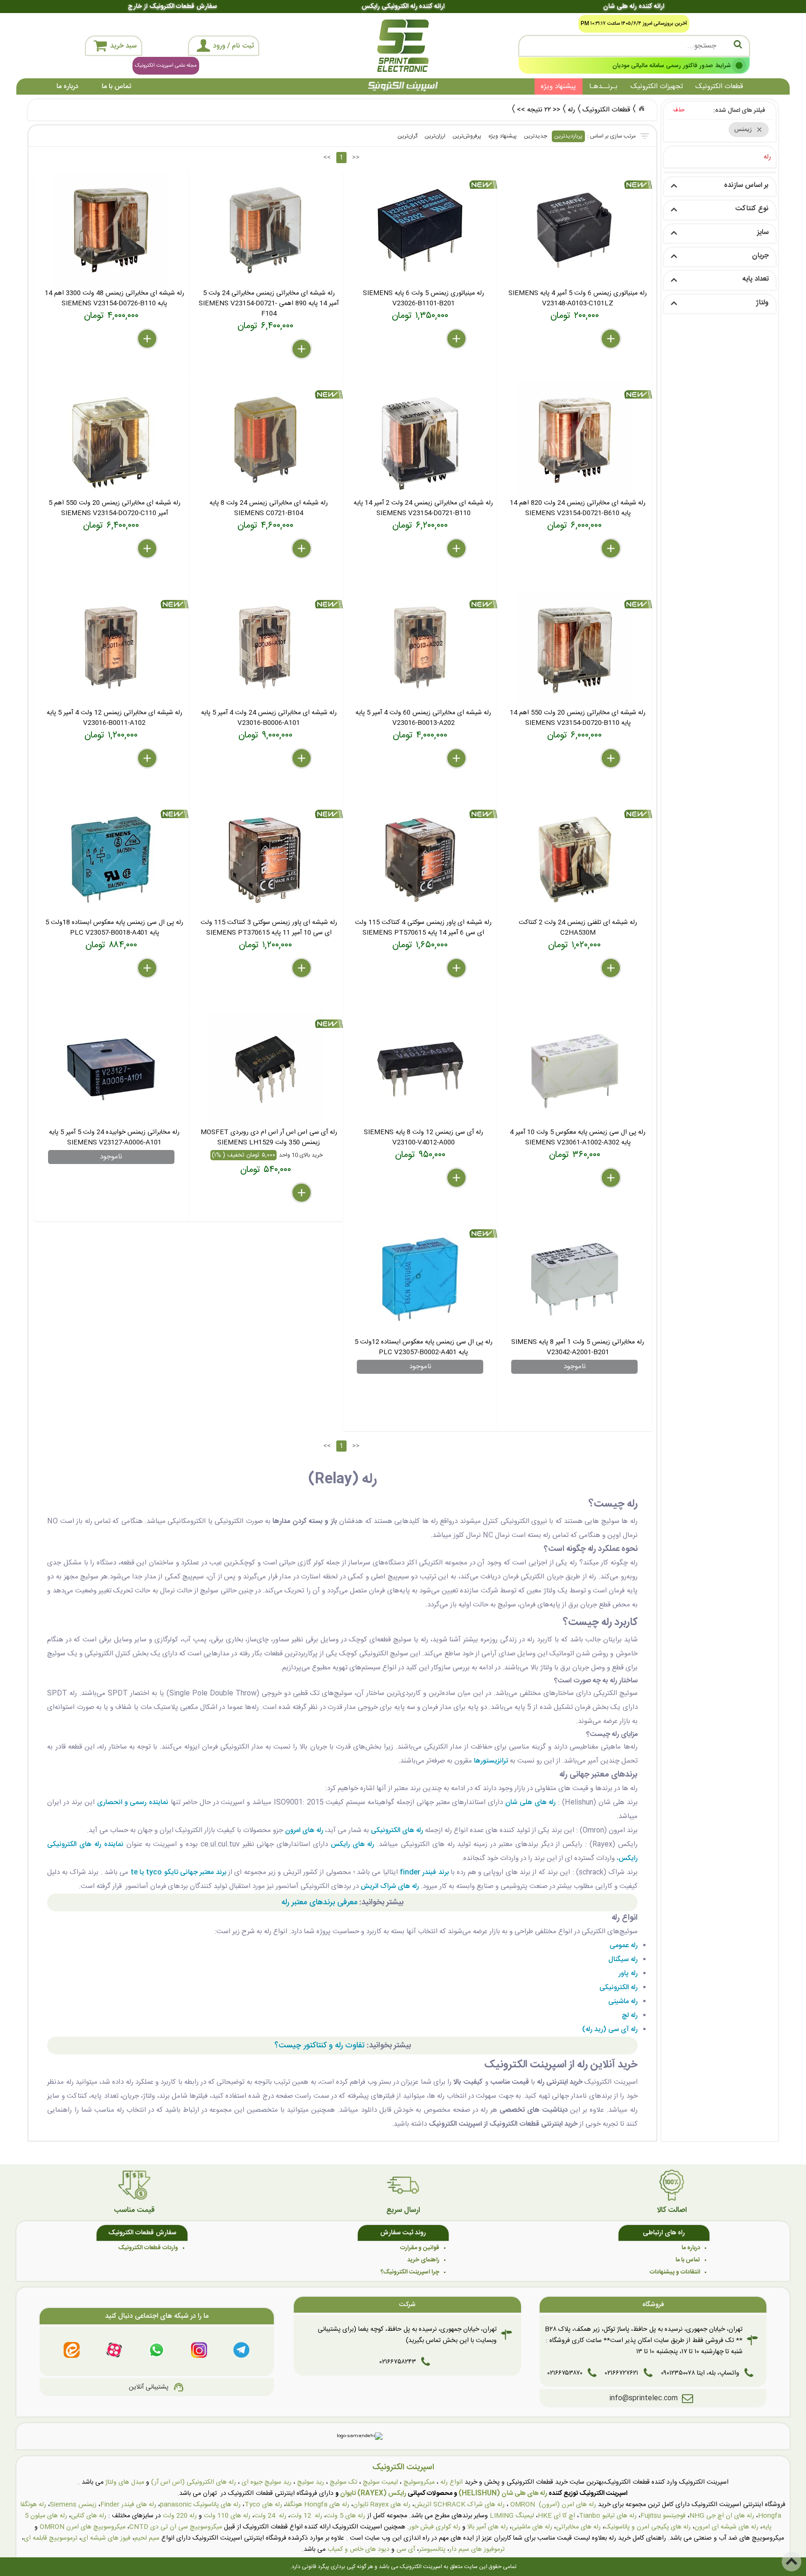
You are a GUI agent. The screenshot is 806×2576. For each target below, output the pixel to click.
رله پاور (628, 1973)
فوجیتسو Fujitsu (663, 2516)
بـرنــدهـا (603, 86)
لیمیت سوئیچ (380, 2482)
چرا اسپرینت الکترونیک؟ (410, 2272)
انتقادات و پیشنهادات (675, 2272)
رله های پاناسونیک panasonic (200, 2505)
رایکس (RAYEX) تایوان (373, 2493)
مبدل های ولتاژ (125, 2482)
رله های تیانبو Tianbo (608, 2516)
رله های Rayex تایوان (382, 2505)
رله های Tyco (263, 2505)
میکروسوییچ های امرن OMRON (83, 2527)
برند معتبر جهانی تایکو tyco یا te (178, 1872)
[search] (634, 46)
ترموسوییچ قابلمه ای (51, 2538)
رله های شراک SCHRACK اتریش (459, 2505)
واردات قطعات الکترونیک (148, 2248)
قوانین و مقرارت (420, 2248)
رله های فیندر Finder (128, 2505)
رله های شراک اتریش (390, 1886)
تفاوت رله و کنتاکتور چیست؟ (320, 2046)
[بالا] (792, 2562)
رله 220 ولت (180, 2516)
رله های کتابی (89, 2516)
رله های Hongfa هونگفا (318, 2505)
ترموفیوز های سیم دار (477, 2549)
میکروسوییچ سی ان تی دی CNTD (176, 2527)
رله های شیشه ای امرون (726, 2527)
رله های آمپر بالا (488, 2527)
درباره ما (67, 86)
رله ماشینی (623, 2001)
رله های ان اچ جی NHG (722, 2516)
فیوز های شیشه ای (106, 2538)
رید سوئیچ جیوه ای (267, 2482)
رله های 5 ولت (346, 2516)
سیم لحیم (147, 2538)
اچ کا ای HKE (556, 2516)
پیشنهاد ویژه (558, 86)
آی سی (406, 2549)
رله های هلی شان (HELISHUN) (503, 2493)
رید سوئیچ (311, 2482)
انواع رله (452, 2482)
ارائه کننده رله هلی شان (633, 7)
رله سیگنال (623, 1960)
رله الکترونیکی (618, 1987)
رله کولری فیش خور (435, 2527)
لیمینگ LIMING (512, 2516)
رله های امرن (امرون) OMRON (553, 2505)
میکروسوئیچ (419, 2482)
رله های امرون (304, 1830)
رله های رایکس (353, 1844)
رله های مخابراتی (578, 2527)
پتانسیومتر (432, 2549)
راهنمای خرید (423, 2260)
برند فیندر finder (424, 1872)
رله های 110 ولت (227, 2516)
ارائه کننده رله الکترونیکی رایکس (403, 7)
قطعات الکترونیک (719, 86)
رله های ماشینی (532, 2527)
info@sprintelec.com (643, 2398)
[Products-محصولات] (641, 109)
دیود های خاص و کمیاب (358, 2549)
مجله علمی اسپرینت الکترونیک (166, 66)
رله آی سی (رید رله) (610, 2029)
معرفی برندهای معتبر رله (319, 1902)
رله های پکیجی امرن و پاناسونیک (648, 2527)
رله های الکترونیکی (397, 1830)
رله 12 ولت (306, 2516)
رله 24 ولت (270, 2516)
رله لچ (630, 2015)
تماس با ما (116, 86)
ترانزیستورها (491, 1761)
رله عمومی (624, 1946)
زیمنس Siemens (73, 2505)
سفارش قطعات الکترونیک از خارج (172, 7)
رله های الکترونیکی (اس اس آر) (194, 2482)
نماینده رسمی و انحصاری (133, 1802)
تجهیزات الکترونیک (657, 86)
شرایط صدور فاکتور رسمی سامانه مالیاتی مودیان (672, 65)
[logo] (403, 46)
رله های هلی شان (530, 1802)
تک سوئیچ (344, 2482)
